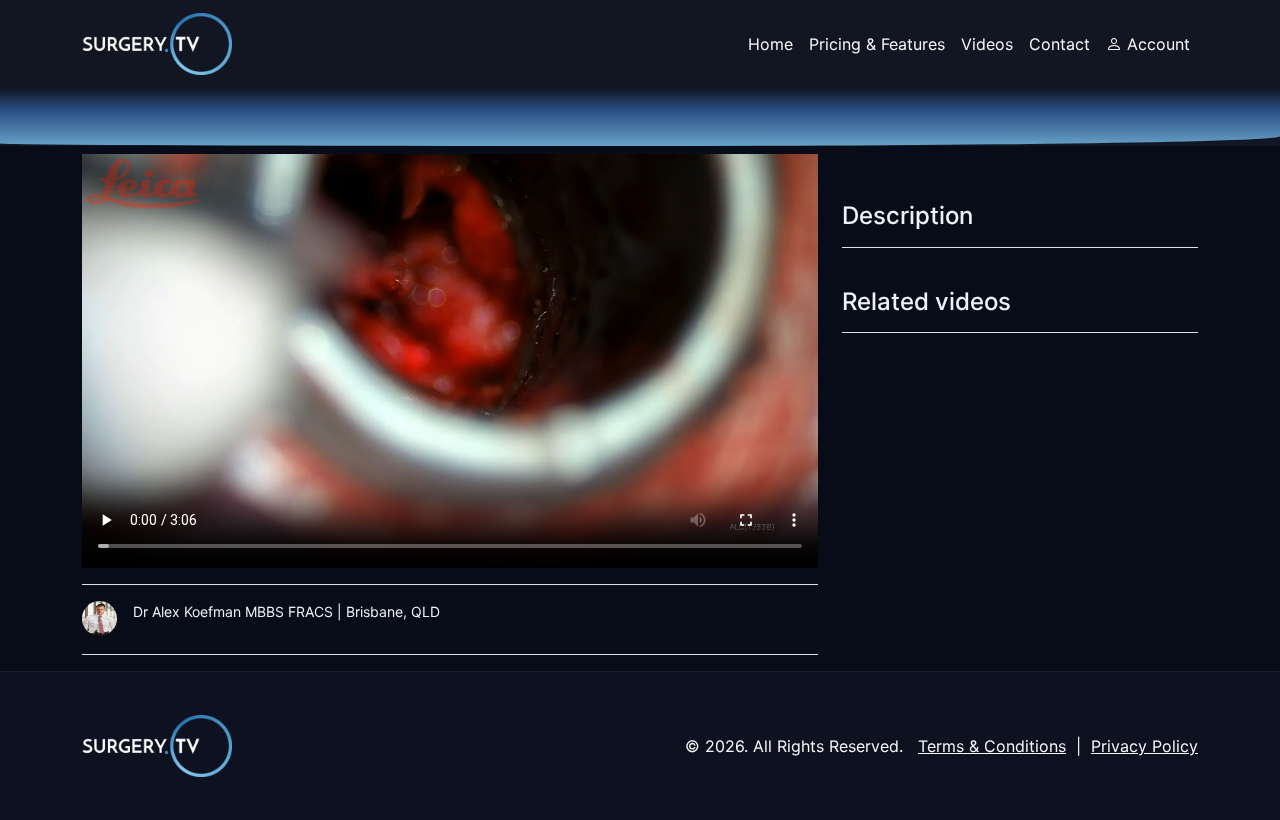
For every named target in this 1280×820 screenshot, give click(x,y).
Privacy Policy (1144, 746)
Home (770, 44)
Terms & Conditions (992, 746)
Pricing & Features (877, 44)
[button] (1148, 44)
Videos (987, 44)
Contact (1059, 44)
